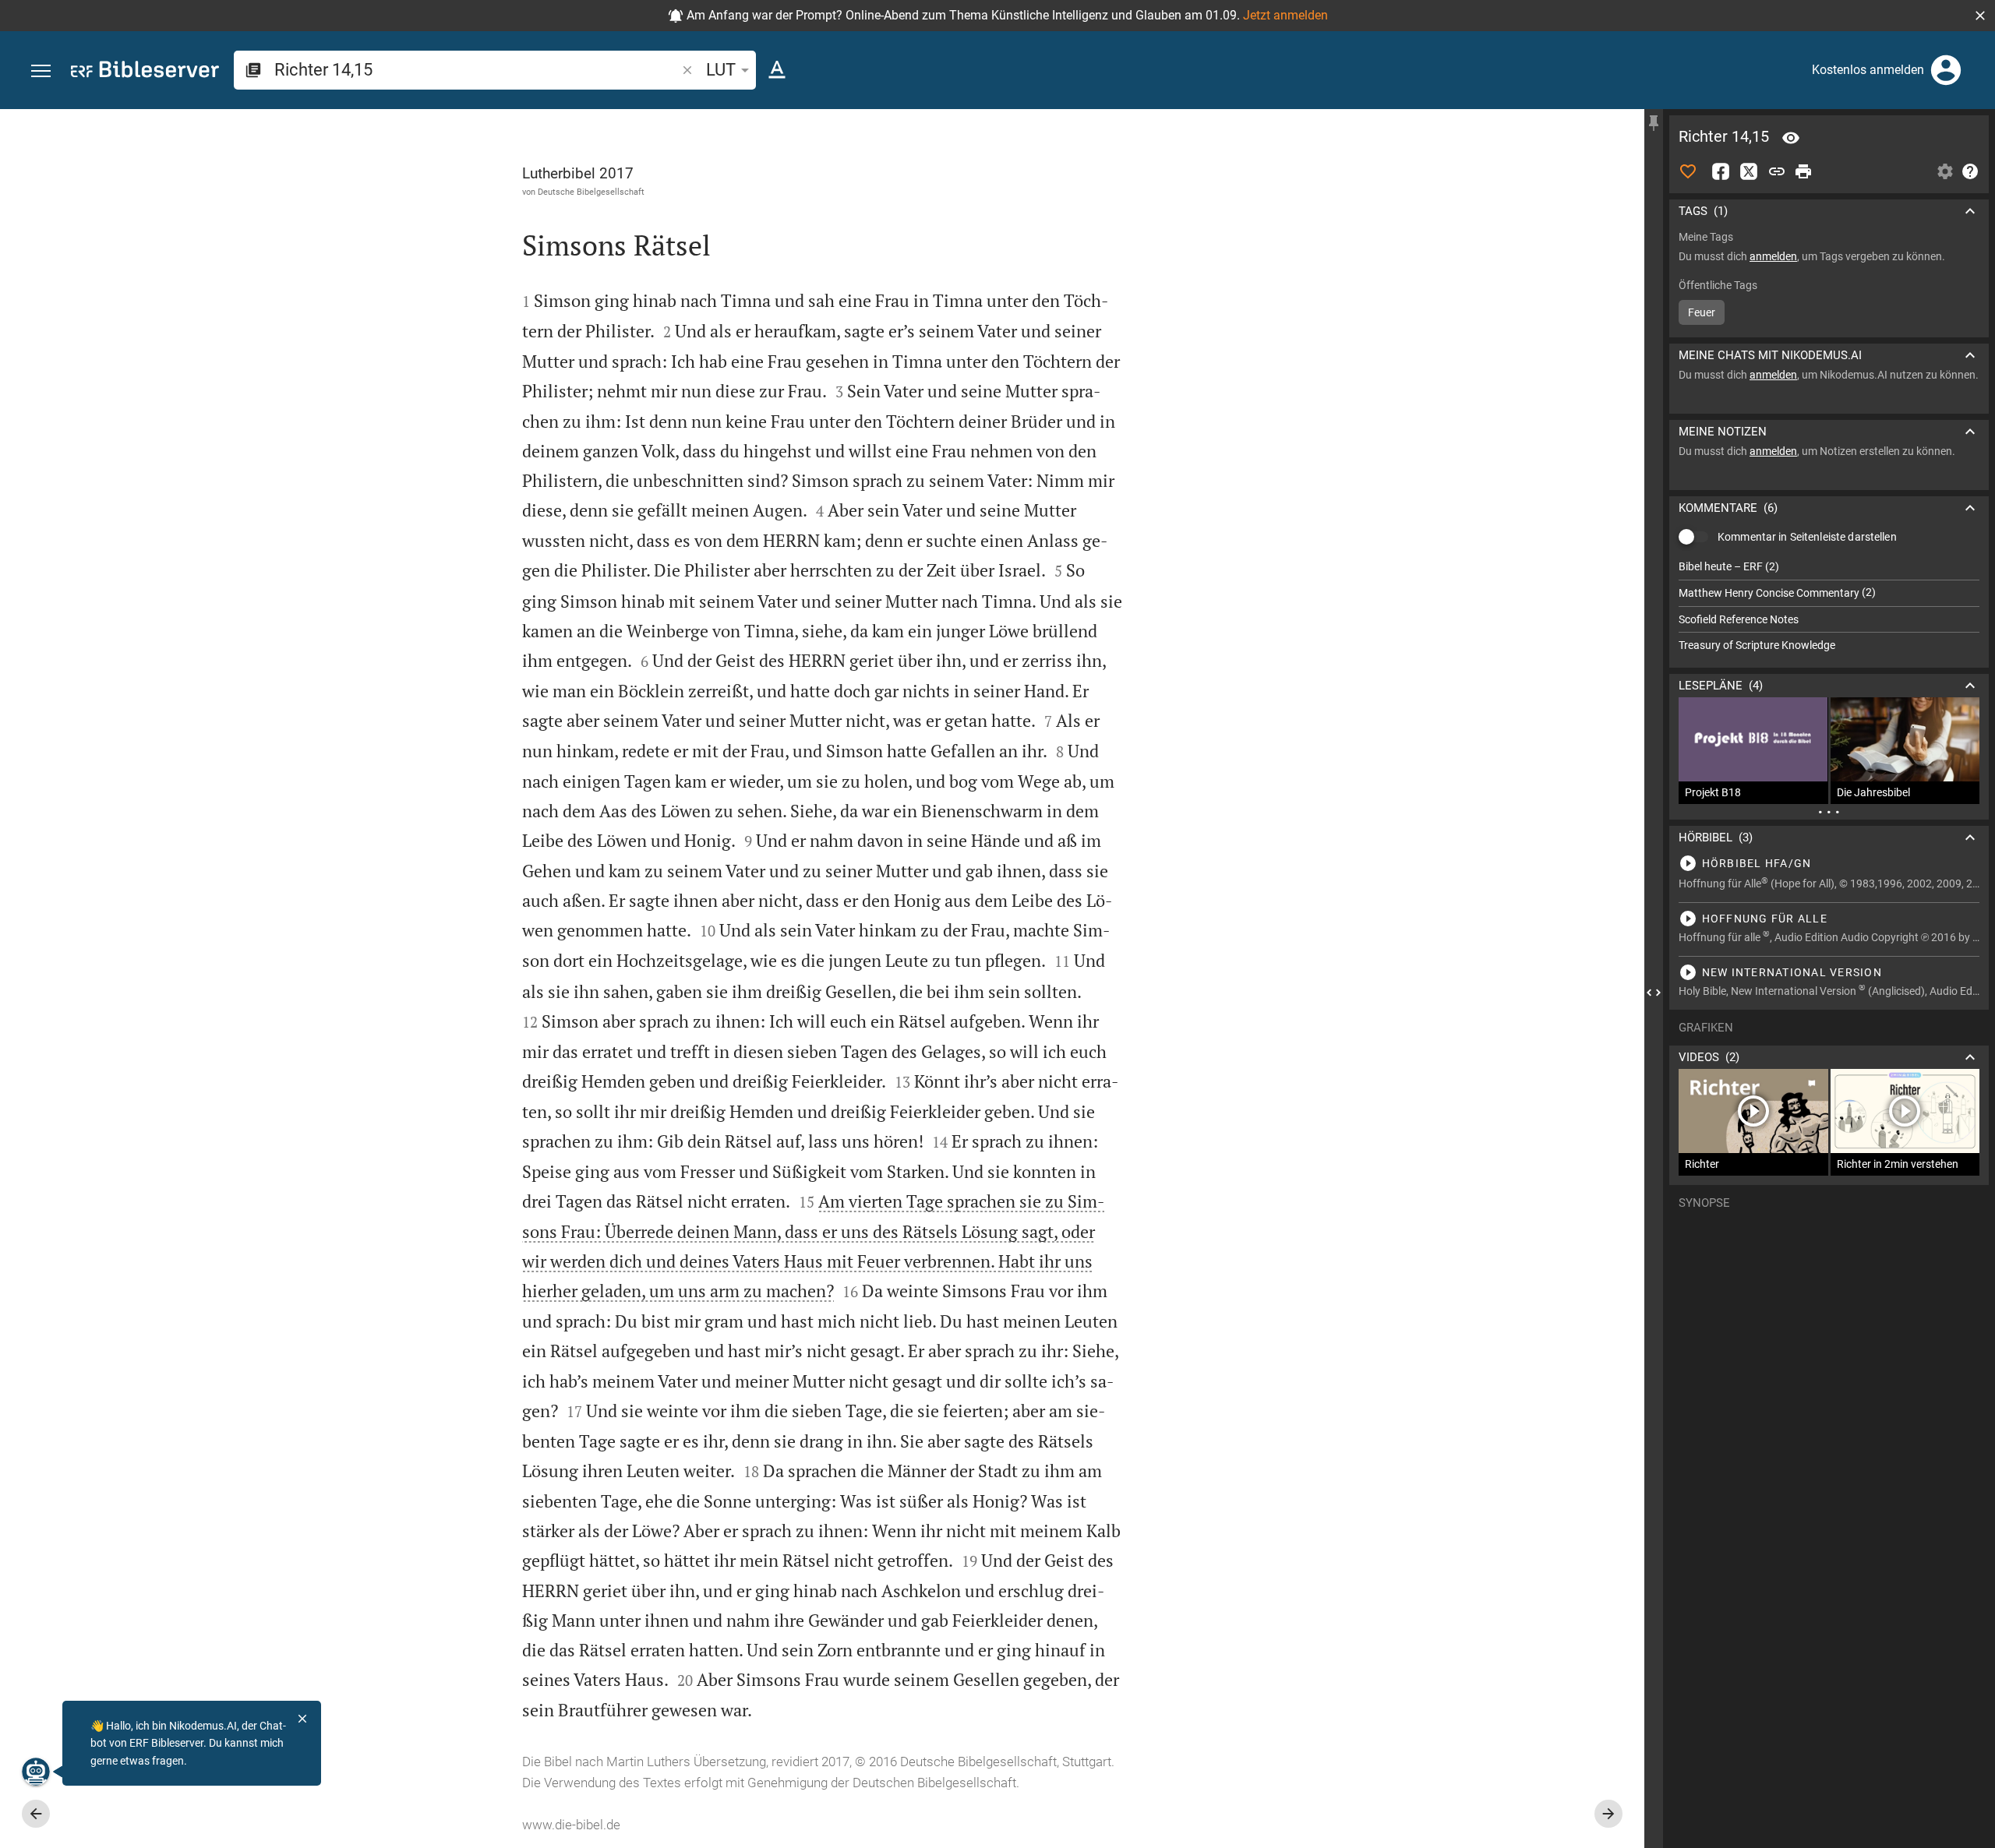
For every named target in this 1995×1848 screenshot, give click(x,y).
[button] (1980, 16)
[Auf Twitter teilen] (1749, 171)
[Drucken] (1803, 171)
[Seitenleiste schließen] (1654, 993)
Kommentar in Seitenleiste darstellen (1807, 537)
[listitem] (1829, 567)
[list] (1829, 606)
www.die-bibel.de (571, 1825)
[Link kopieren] (1777, 171)
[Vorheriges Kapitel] (36, 1814)
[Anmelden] (1946, 70)
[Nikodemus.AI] (36, 1772)
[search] (477, 70)
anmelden (1773, 256)
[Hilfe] (1970, 171)
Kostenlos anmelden (1868, 70)
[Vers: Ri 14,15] (1791, 138)
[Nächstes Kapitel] (1608, 1814)
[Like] (1688, 171)
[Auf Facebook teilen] (1721, 171)
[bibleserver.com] (145, 72)
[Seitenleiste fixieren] (1654, 123)
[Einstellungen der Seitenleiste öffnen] (1945, 171)
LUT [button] (721, 70)
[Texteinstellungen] (777, 70)
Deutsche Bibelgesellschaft (591, 192)
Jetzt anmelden (1285, 15)
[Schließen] (302, 1719)
